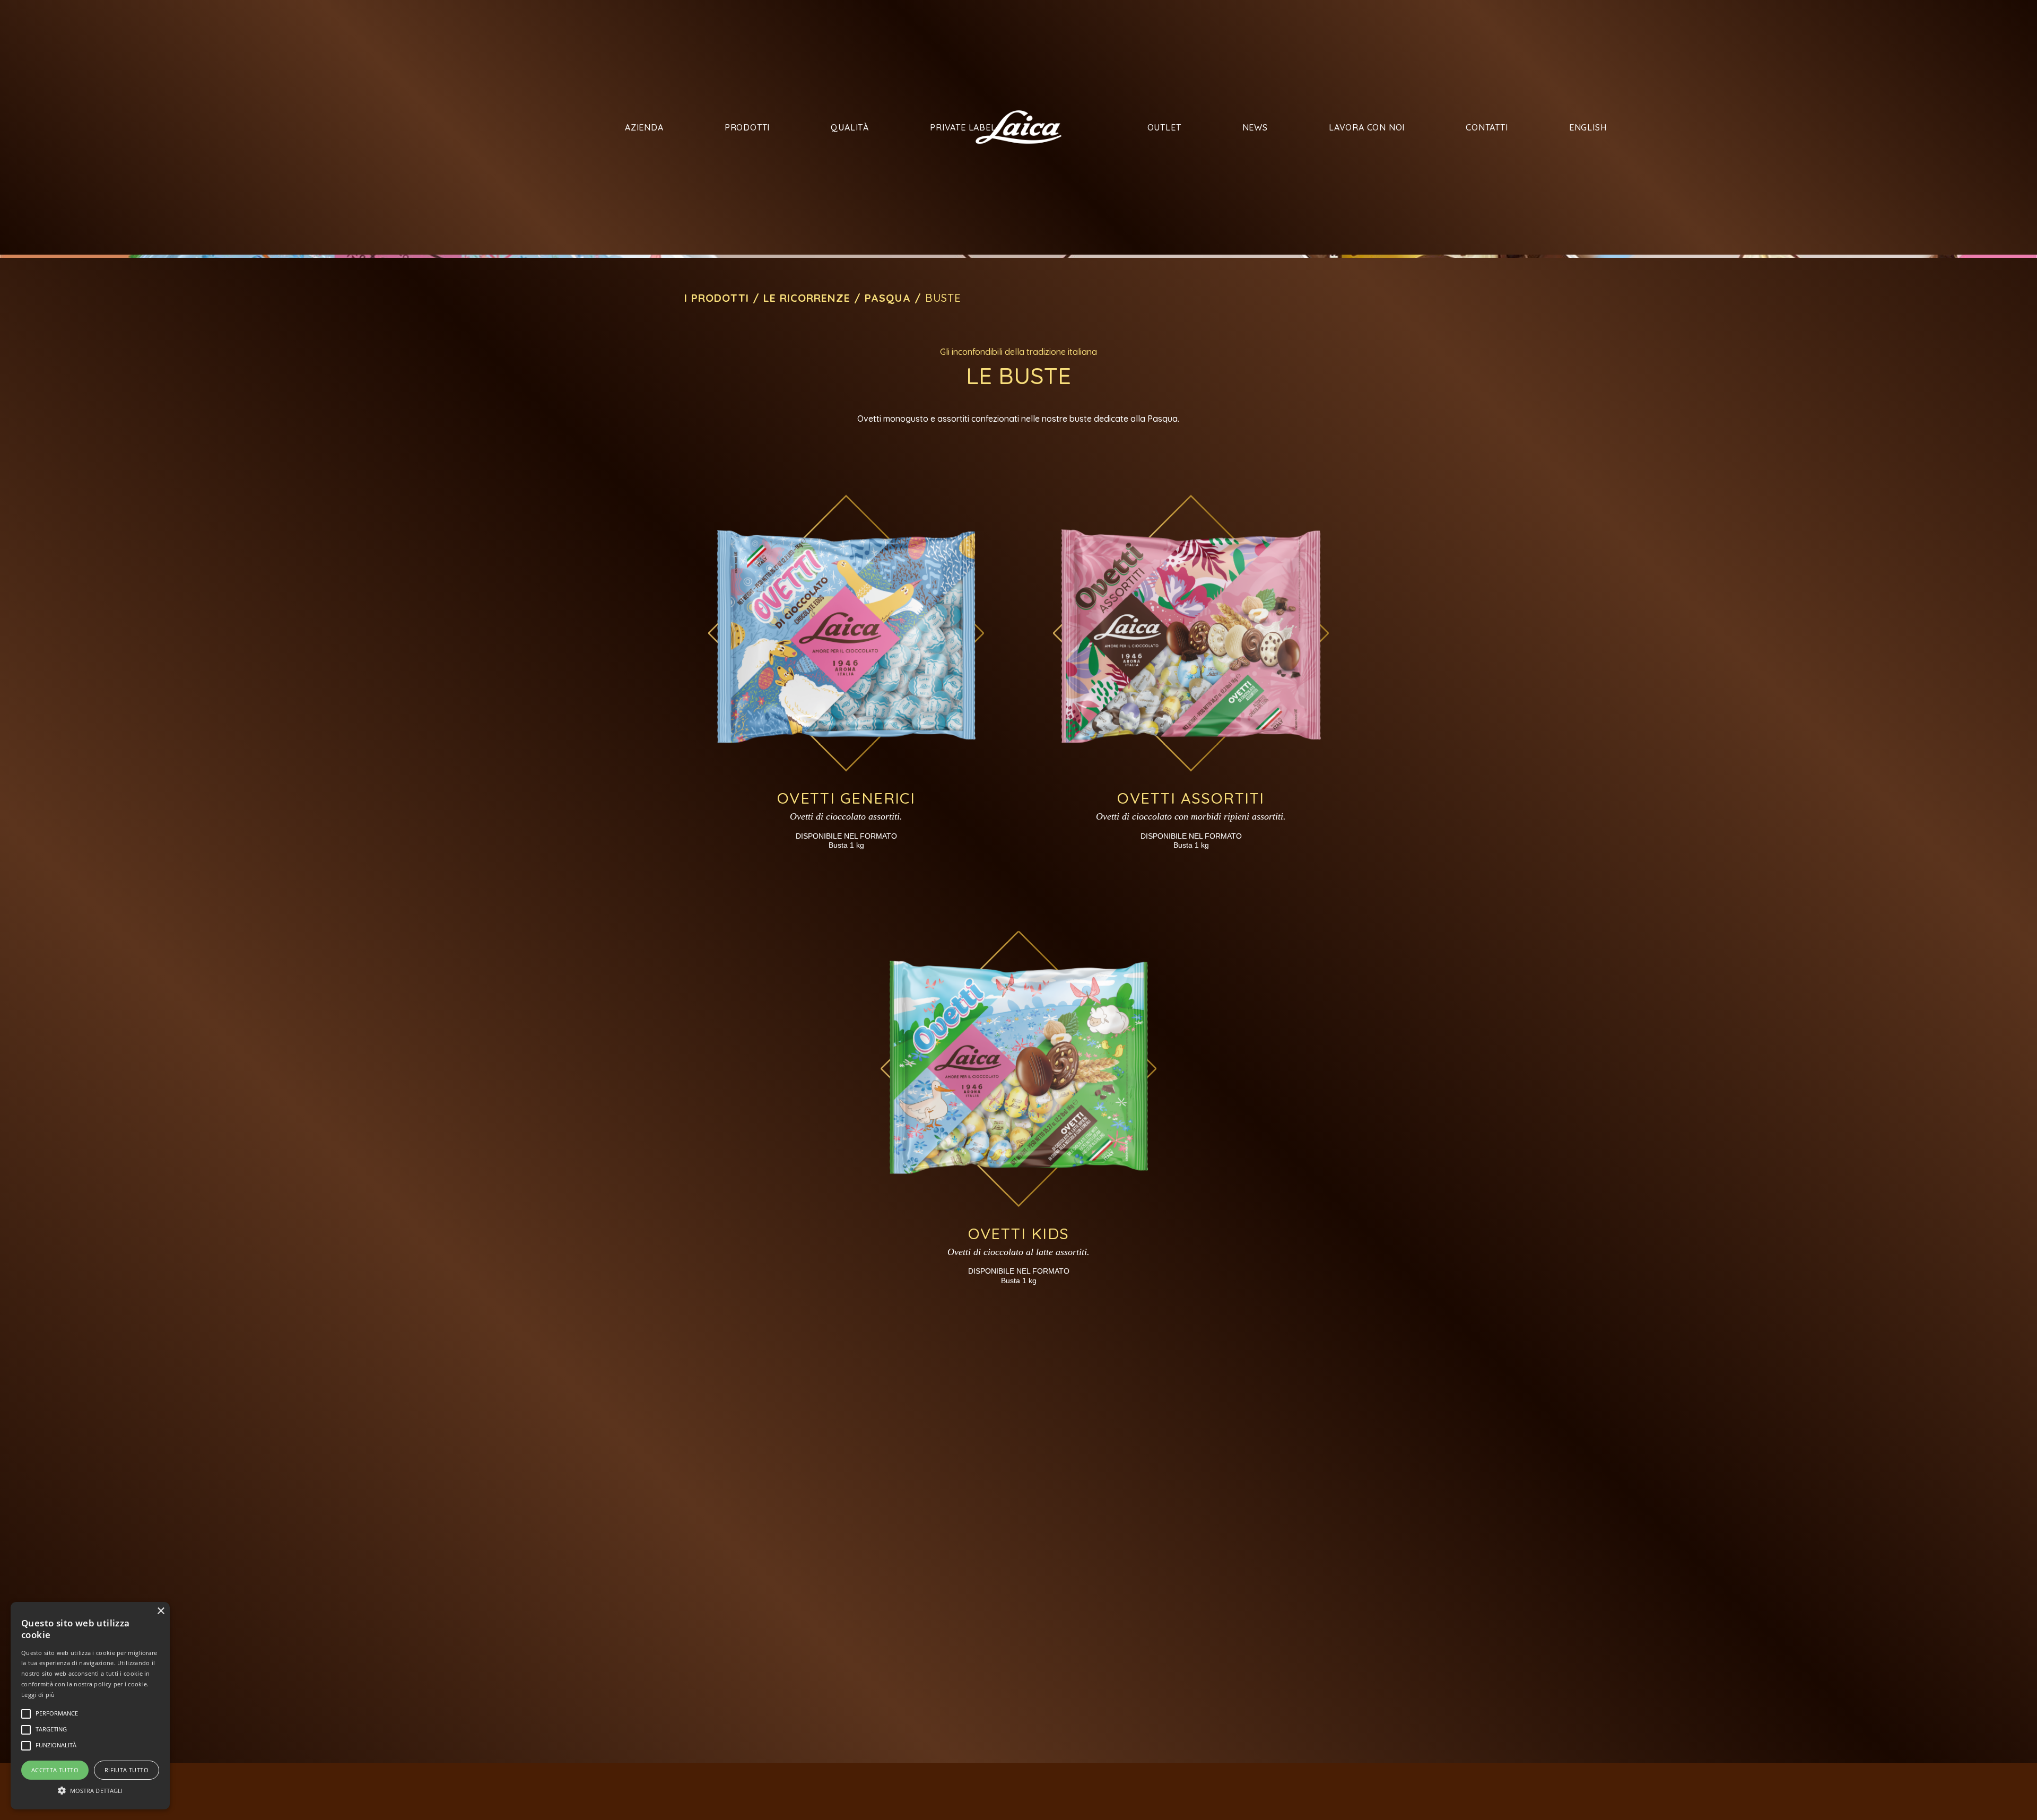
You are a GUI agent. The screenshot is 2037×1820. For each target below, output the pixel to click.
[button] (90, 1790)
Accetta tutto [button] (55, 1770)
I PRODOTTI (717, 298)
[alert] (90, 1706)
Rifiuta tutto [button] (127, 1770)
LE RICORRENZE (807, 298)
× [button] (160, 1611)
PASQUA (888, 298)
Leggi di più (38, 1695)
